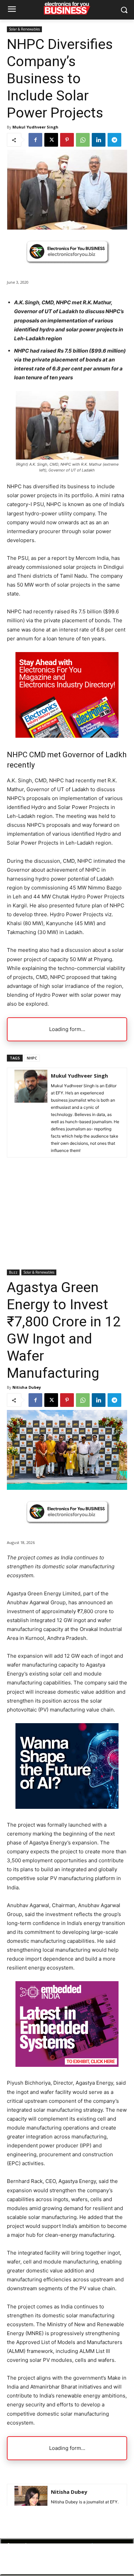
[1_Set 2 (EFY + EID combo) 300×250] (67, 736)
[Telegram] (114, 140)
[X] (51, 140)
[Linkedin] (99, 140)
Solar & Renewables (24, 29)
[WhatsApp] (83, 140)
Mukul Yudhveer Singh (35, 127)
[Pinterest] (67, 140)
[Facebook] (35, 140)
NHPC (32, 1058)
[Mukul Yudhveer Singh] (31, 1113)
